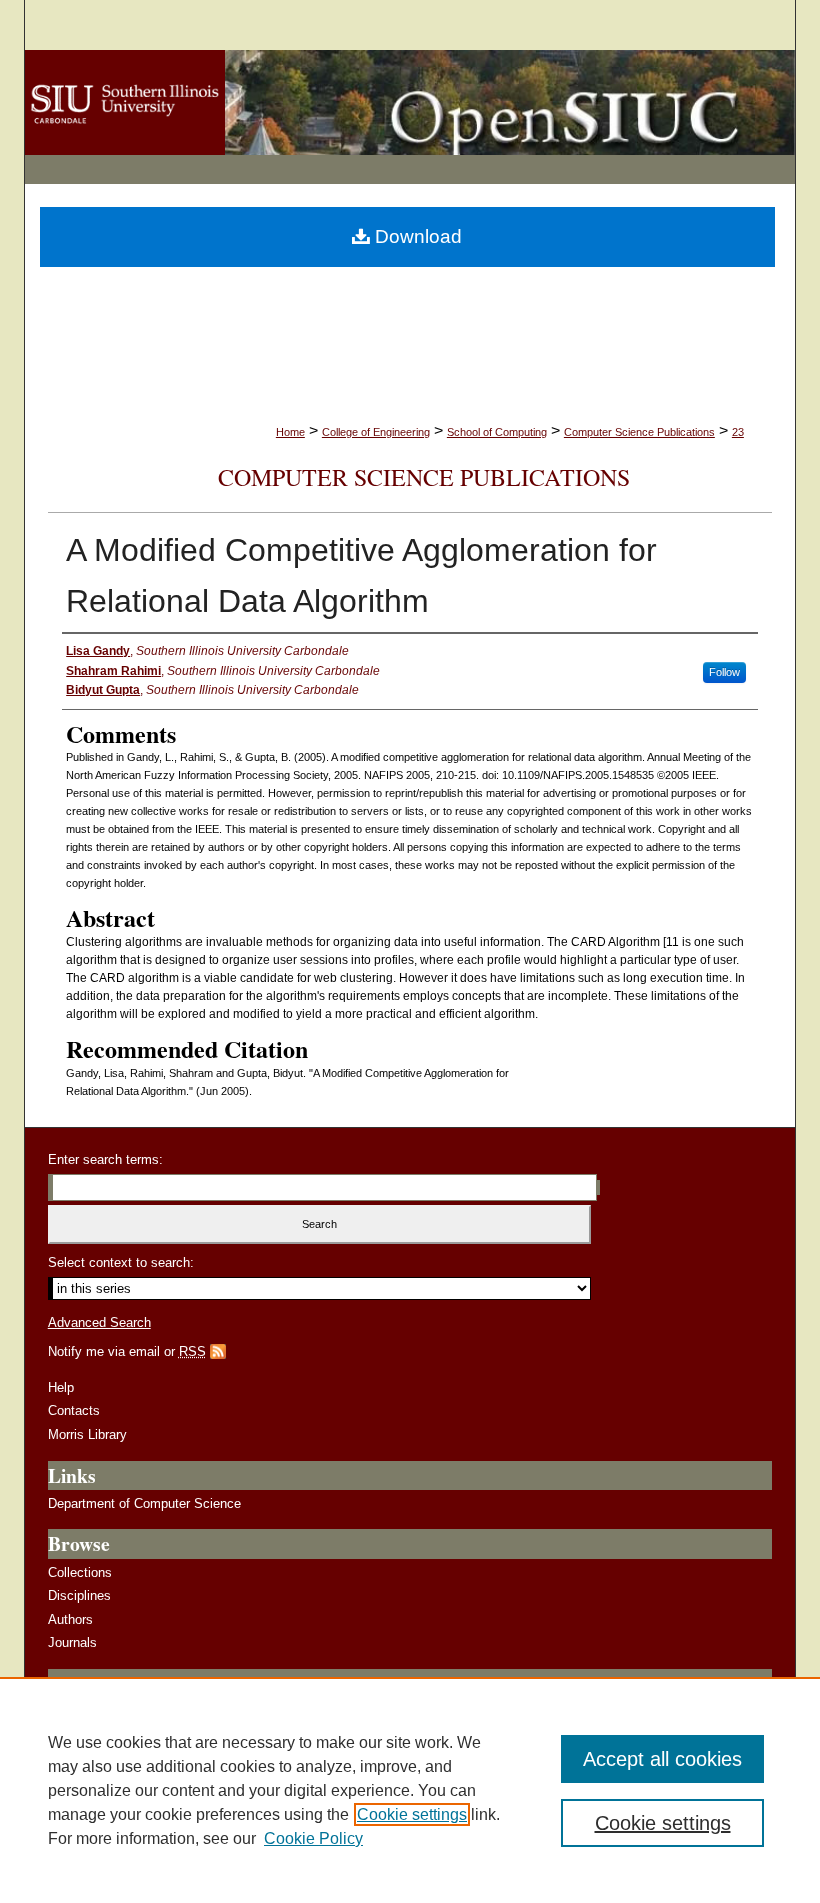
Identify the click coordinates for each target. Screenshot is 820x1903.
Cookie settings (412, 1814)
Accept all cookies (662, 1759)
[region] (410, 1790)
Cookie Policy (313, 1838)
